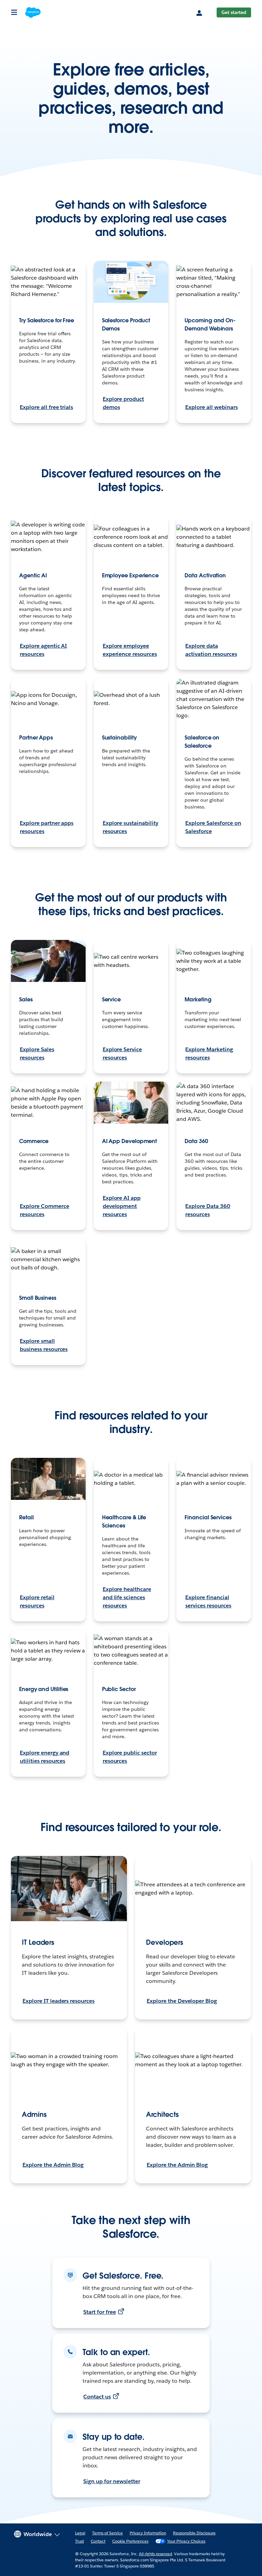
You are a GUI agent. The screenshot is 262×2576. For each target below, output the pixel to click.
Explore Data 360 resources (208, 1210)
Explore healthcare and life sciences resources (127, 1597)
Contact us (97, 2397)
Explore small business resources (44, 1345)
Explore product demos (123, 403)
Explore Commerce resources (45, 1210)
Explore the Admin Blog (53, 2165)
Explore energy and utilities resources (45, 1757)
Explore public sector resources (130, 1757)
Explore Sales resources (37, 1053)
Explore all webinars (211, 407)
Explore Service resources (122, 1053)
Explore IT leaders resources (59, 2001)
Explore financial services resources (208, 1601)
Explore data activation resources (211, 650)
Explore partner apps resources (47, 827)
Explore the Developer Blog (182, 2001)
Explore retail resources (37, 1601)
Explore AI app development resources (122, 1206)
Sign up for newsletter (112, 2481)
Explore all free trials (46, 407)
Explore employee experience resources (130, 650)
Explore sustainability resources (130, 827)
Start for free (100, 2312)
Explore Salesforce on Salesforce (213, 827)
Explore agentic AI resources (43, 650)
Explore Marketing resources (209, 1053)
